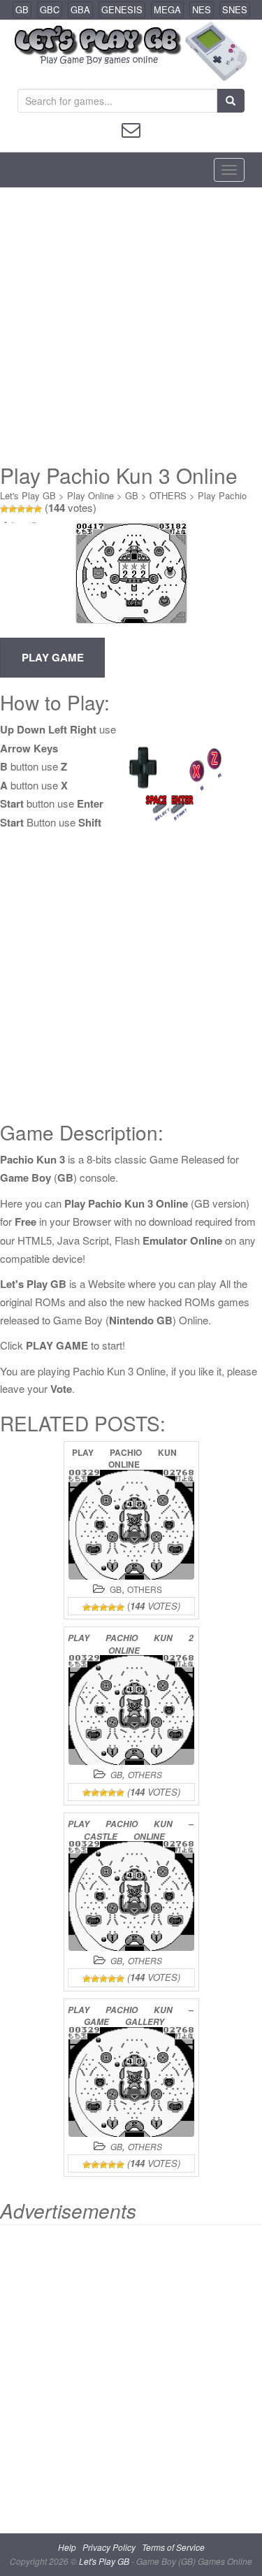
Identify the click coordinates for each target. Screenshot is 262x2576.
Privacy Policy (109, 2547)
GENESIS (122, 9)
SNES (235, 9)
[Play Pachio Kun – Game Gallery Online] (131, 2082)
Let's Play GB (28, 495)
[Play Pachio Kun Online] (131, 1525)
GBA (80, 9)
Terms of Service (173, 2547)
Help (67, 2547)
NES (202, 9)
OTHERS (168, 495)
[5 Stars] (38, 509)
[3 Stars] (21, 509)
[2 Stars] (13, 509)
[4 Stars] (29, 509)
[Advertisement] (131, 325)
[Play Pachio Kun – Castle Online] (131, 1896)
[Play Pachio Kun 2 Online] (131, 1710)
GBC (50, 9)
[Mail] (131, 128)
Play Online (90, 495)
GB (22, 9)
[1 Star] (4, 509)
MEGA (167, 9)
